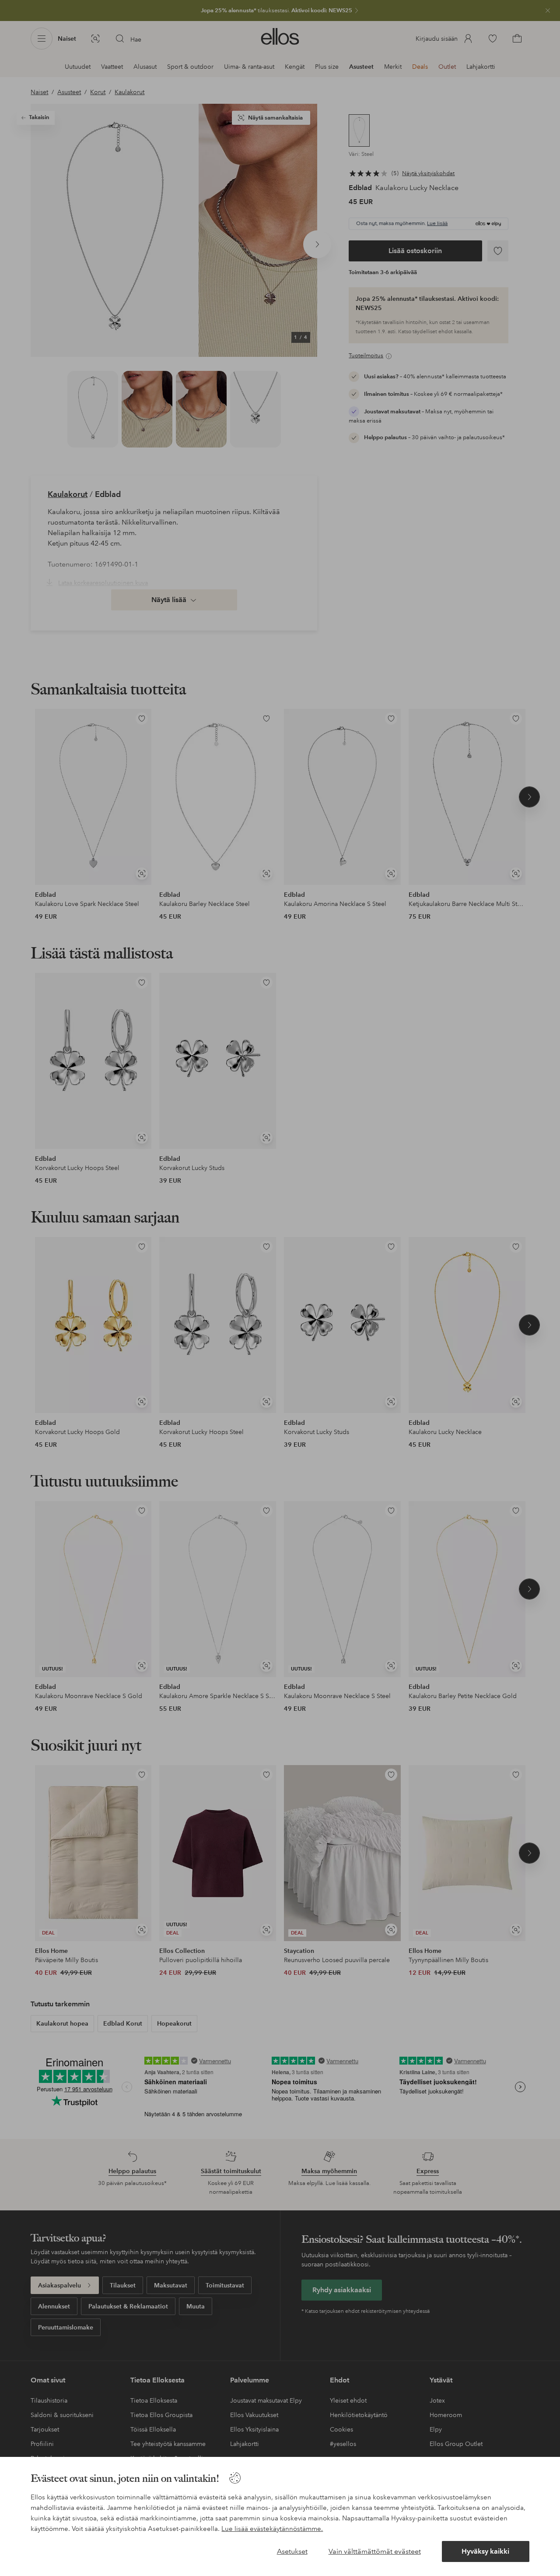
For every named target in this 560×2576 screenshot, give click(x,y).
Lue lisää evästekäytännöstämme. (272, 2529)
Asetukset (292, 2551)
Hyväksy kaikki (485, 2551)
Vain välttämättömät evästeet (375, 2551)
